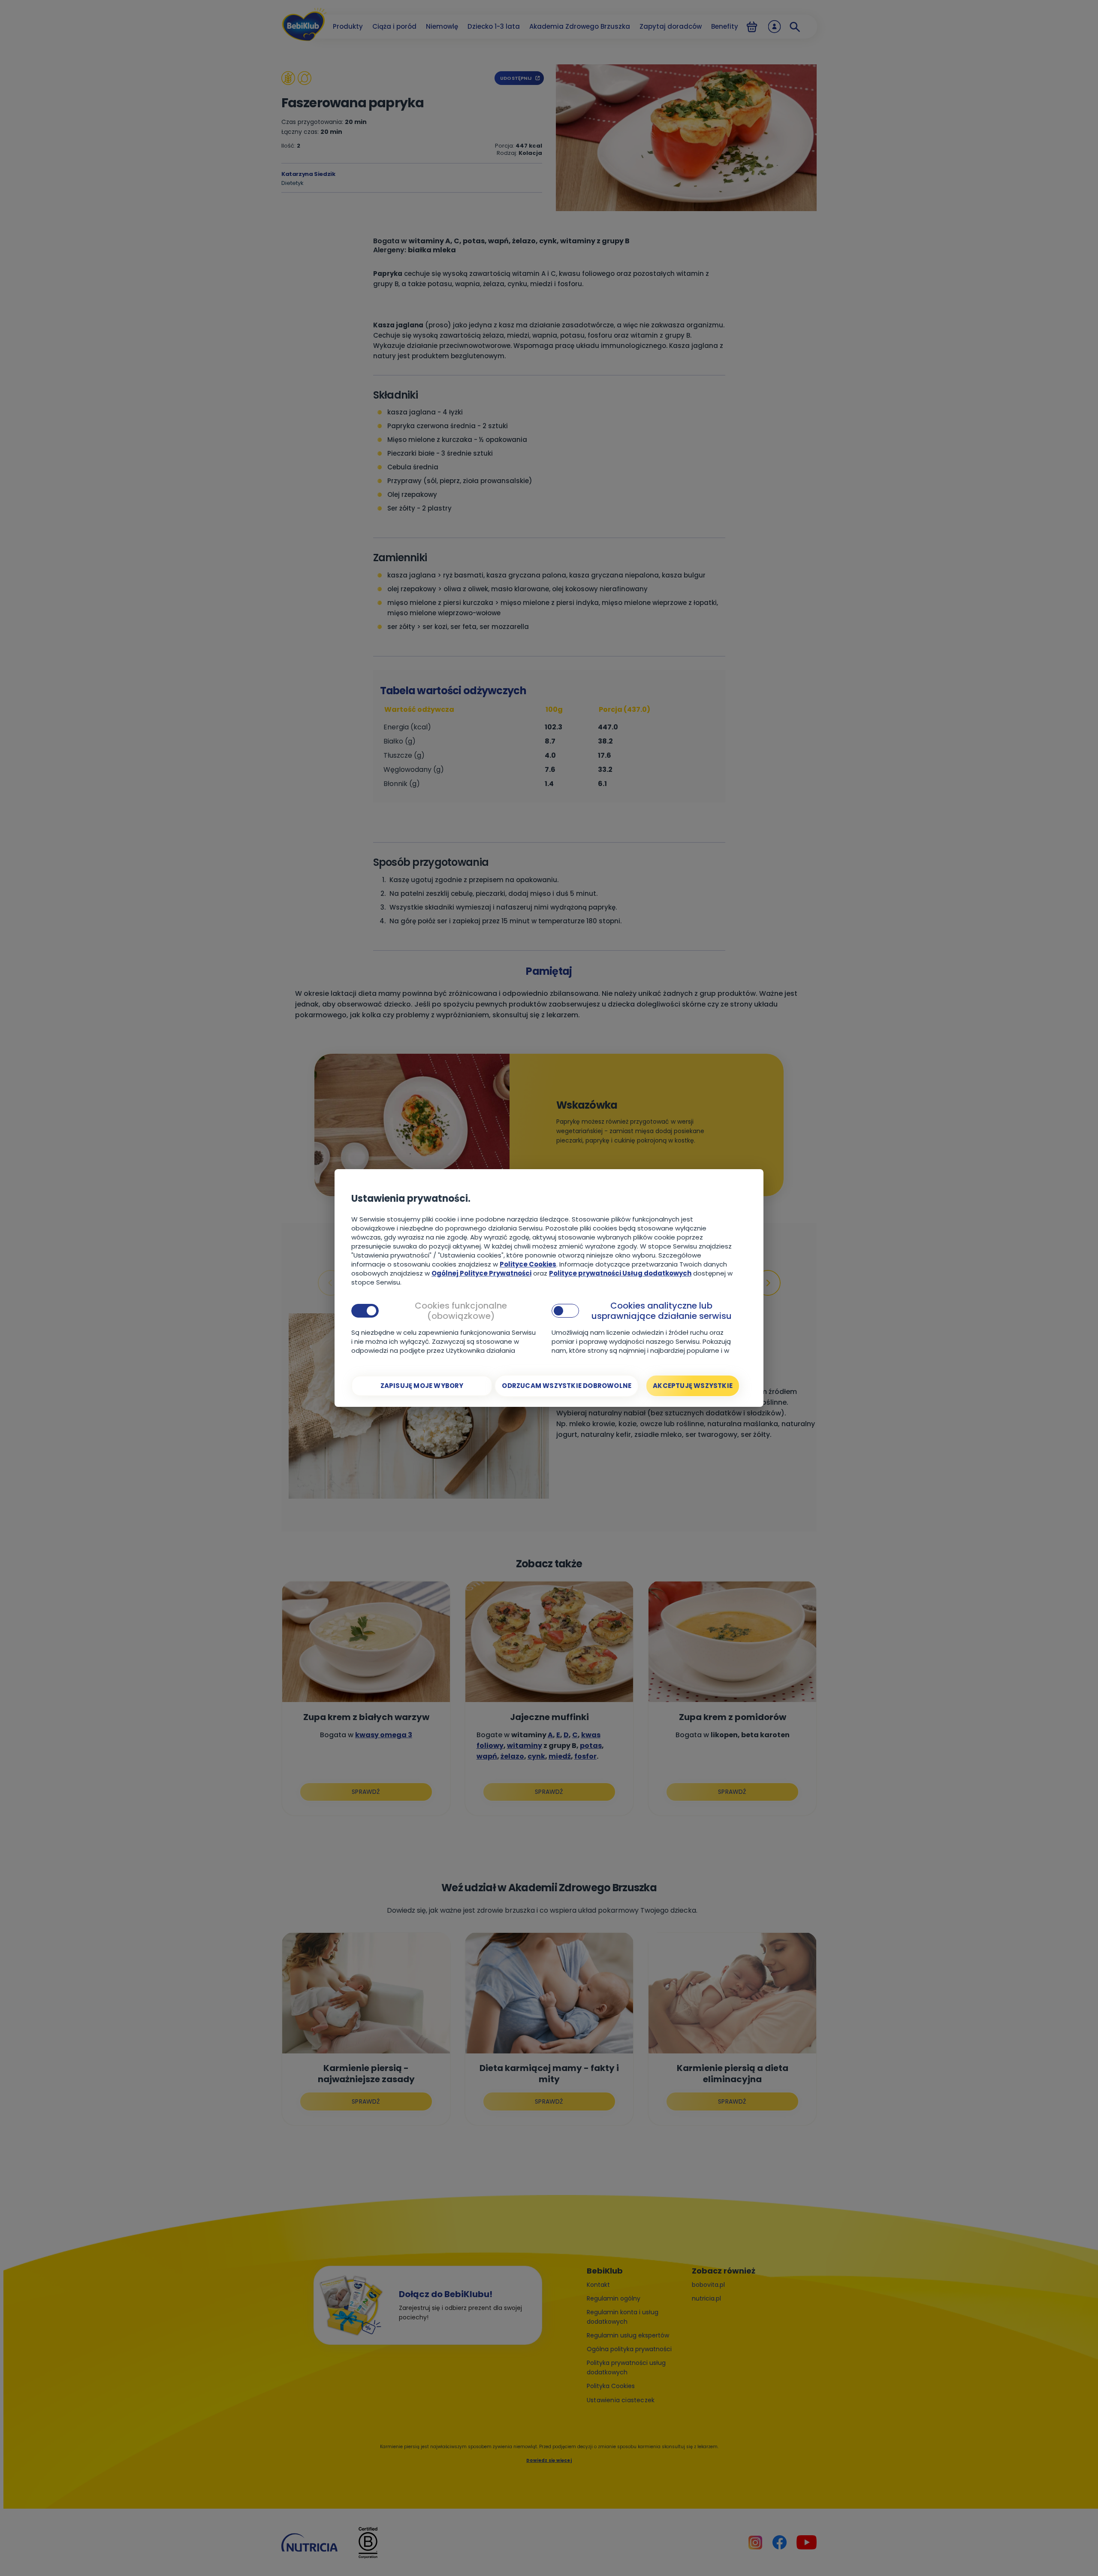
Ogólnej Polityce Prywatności (481, 1273)
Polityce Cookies (528, 1264)
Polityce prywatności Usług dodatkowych (620, 1273)
